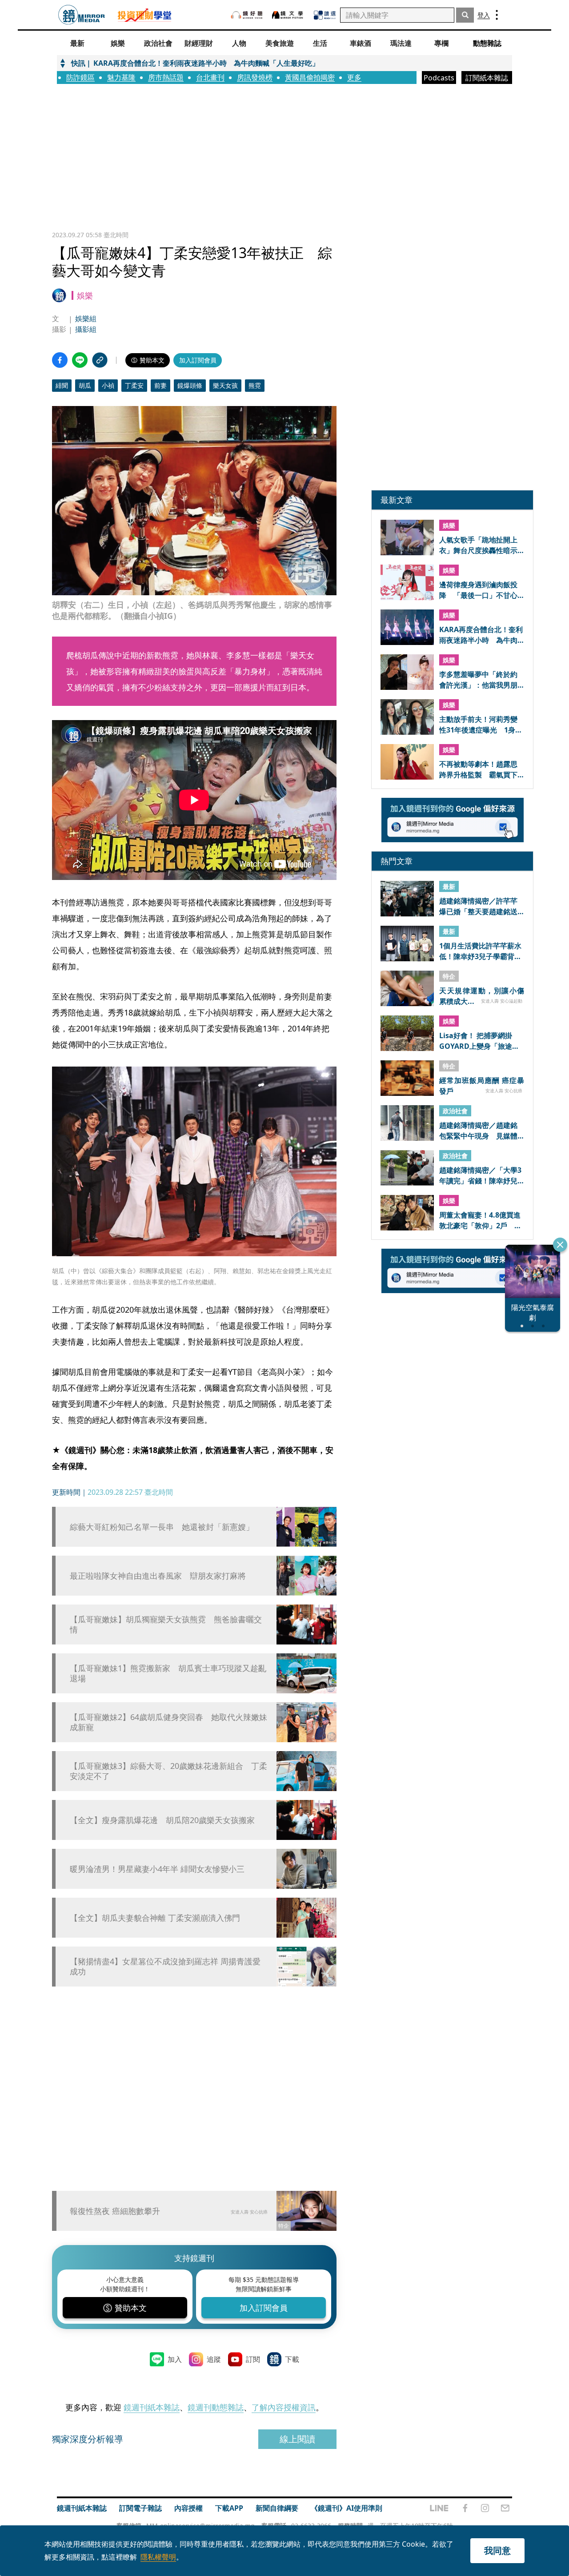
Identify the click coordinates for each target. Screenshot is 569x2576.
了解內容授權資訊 (284, 2407)
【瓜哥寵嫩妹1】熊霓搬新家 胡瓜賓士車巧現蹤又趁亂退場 (168, 1673)
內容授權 (188, 2508)
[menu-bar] (497, 15)
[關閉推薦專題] (560, 1245)
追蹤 (214, 2359)
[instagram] (485, 2508)
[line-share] (80, 360)
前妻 (160, 385)
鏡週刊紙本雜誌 (152, 2407)
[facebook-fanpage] (465, 2508)
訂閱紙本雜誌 (487, 78)
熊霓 (255, 385)
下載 (292, 2359)
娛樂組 (86, 319)
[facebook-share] (60, 360)
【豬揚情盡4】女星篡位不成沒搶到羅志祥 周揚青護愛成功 (165, 1967)
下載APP (229, 2508)
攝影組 (86, 329)
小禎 (108, 385)
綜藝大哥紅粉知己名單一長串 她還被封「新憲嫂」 (162, 1527)
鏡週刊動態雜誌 (216, 2407)
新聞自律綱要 (277, 2508)
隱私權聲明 (158, 2557)
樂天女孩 (225, 385)
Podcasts (439, 78)
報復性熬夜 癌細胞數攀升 (115, 2211)
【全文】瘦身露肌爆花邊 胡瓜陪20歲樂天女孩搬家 (162, 1820)
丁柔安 (134, 385)
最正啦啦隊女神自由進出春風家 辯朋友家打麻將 (158, 1576)
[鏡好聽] (247, 15)
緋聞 (62, 385)
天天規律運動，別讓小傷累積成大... (482, 995)
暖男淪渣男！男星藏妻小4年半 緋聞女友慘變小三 (157, 1869)
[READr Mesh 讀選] (325, 15)
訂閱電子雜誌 (140, 2508)
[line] (439, 2508)
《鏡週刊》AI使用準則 (347, 2508)
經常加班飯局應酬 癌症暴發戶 (482, 1085)
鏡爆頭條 (190, 385)
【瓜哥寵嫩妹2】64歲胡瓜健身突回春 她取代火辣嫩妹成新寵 (168, 1722)
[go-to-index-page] (82, 15)
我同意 (497, 2550)
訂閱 (253, 2359)
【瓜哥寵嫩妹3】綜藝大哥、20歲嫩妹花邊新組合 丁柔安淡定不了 (168, 1771)
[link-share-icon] (100, 360)
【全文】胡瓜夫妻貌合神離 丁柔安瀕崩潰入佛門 (155, 1918)
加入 (175, 2359)
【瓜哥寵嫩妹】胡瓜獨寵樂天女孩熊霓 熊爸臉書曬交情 (166, 1624)
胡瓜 (85, 385)
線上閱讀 (297, 2439)
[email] (505, 2508)
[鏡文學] (289, 15)
